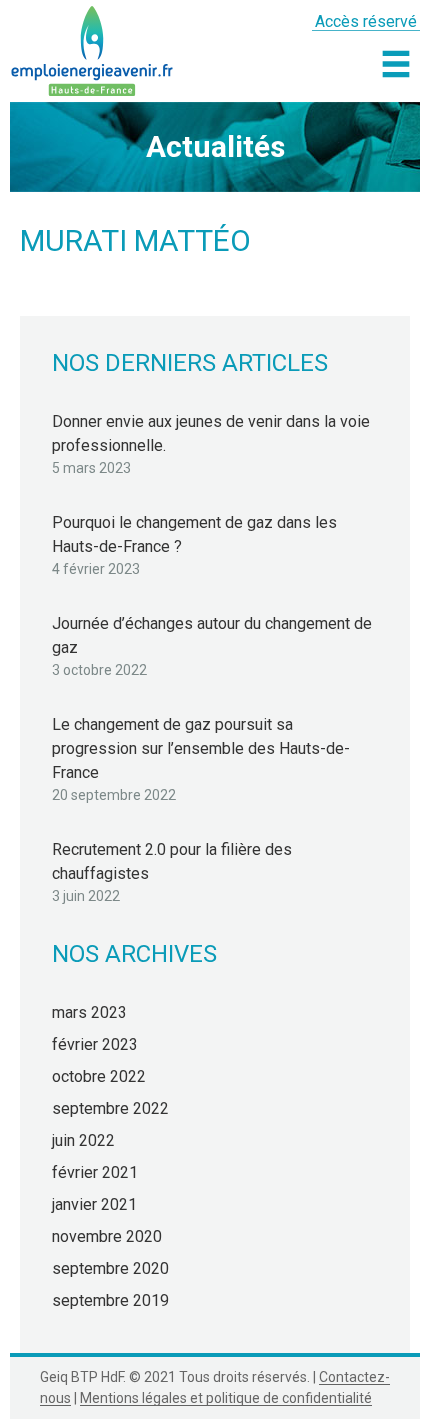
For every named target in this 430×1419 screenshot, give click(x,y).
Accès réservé (366, 21)
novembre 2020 (107, 1236)
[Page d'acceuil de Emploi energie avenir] (92, 48)
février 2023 (95, 1044)
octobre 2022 (99, 1076)
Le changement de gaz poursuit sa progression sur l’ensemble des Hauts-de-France (201, 748)
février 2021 (95, 1172)
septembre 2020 (110, 1268)
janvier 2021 (94, 1204)
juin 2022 (83, 1140)
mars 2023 (89, 1012)
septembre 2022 (110, 1108)
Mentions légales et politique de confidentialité (226, 1398)
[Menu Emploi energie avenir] (396, 64)
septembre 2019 (110, 1300)
